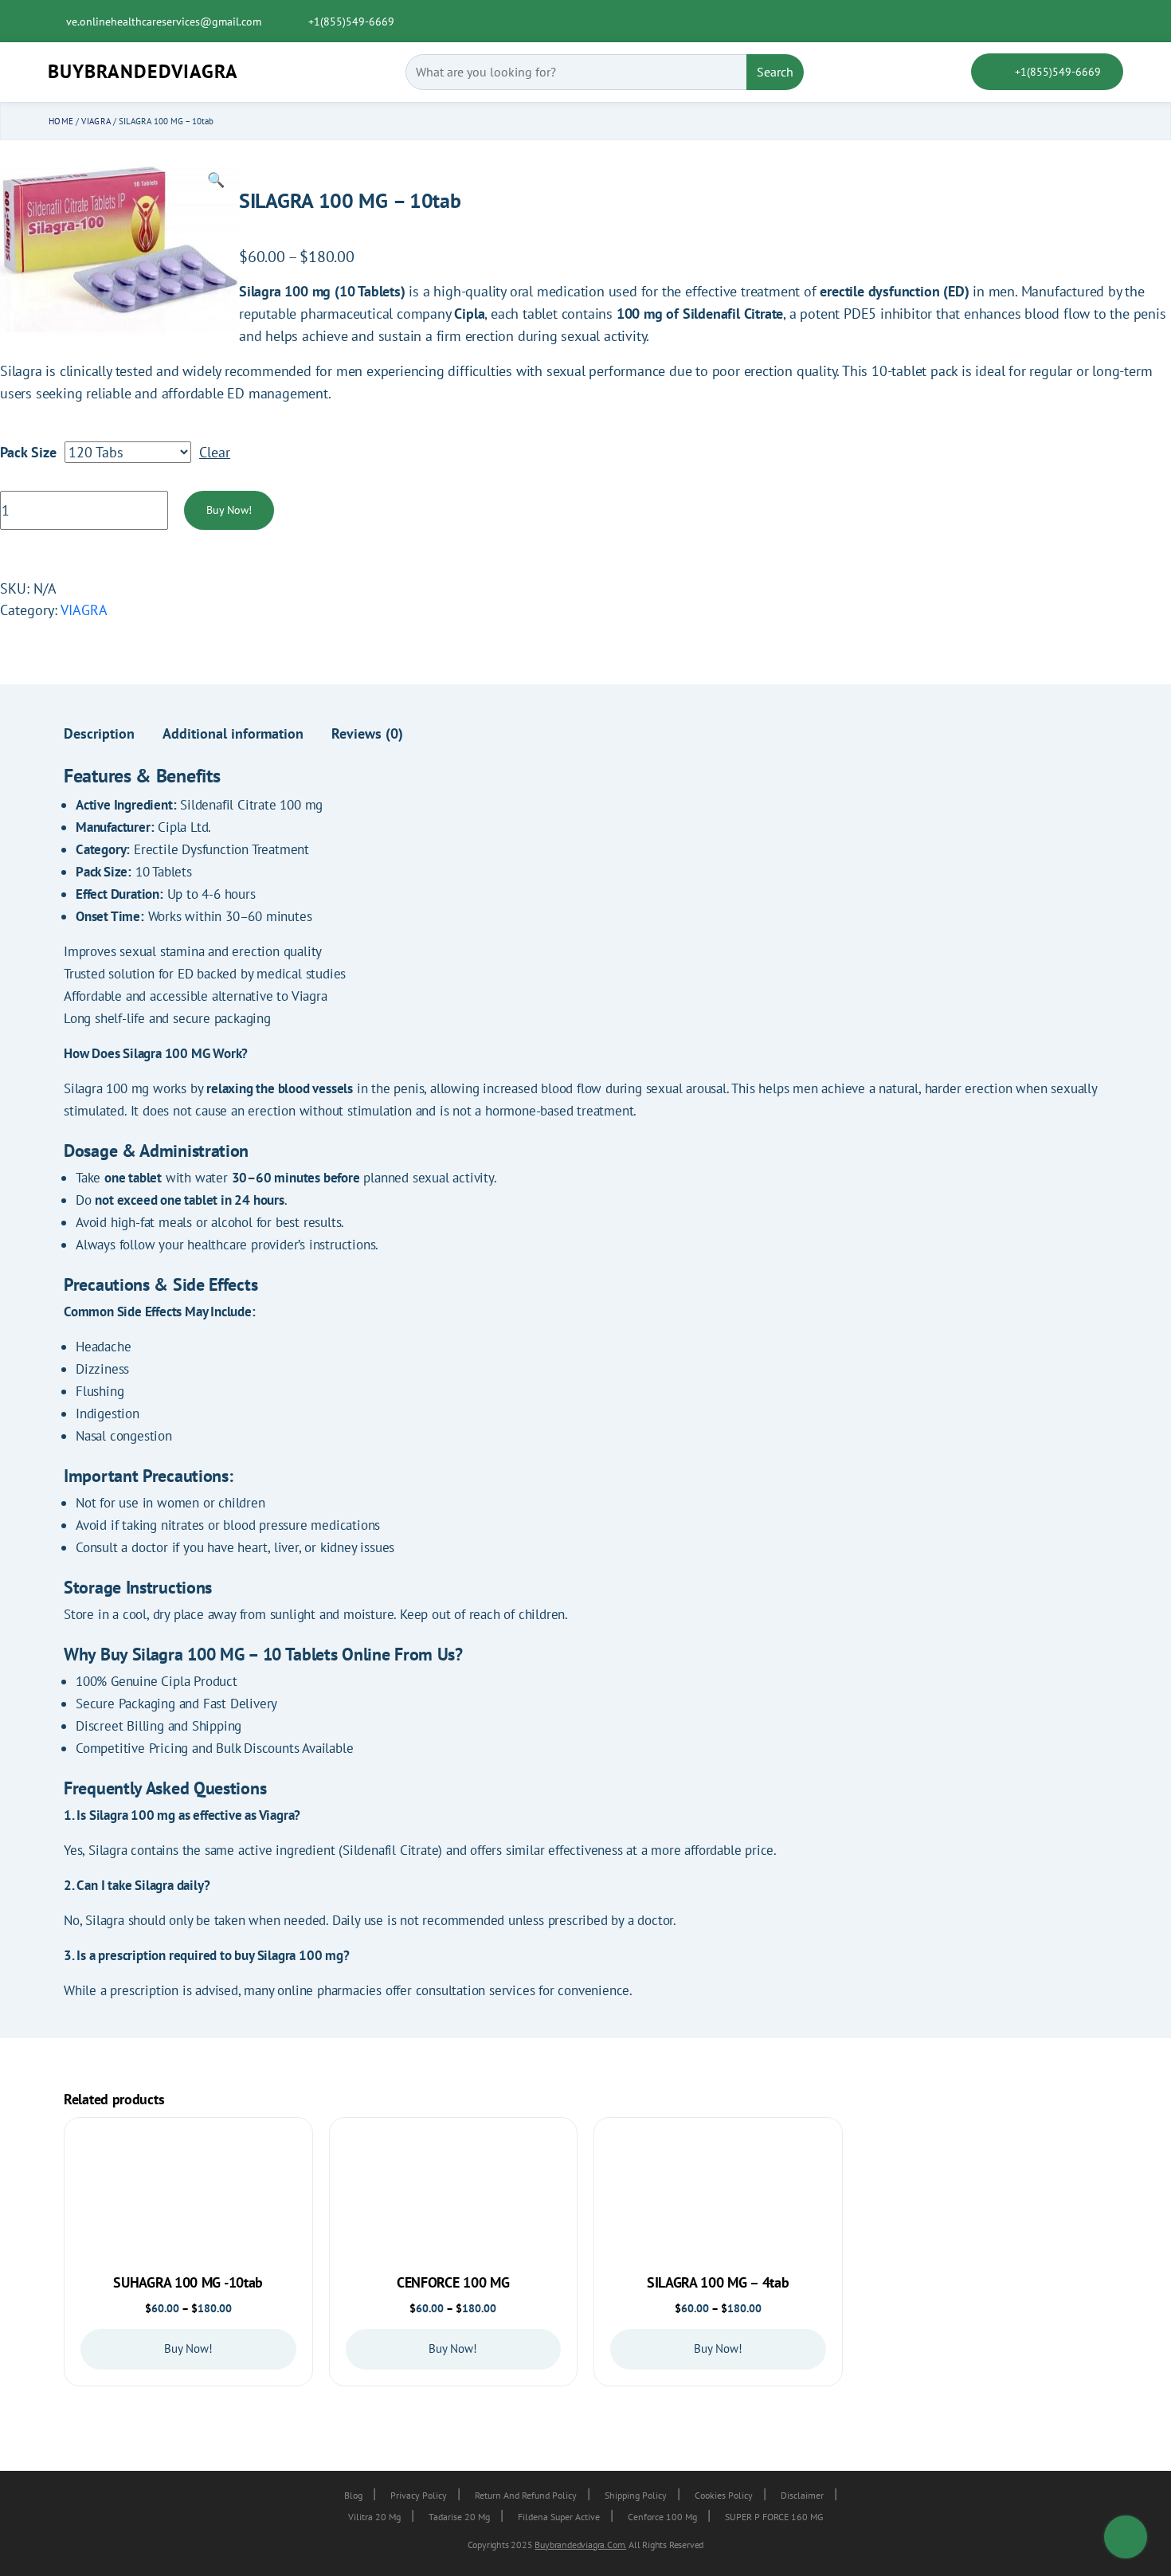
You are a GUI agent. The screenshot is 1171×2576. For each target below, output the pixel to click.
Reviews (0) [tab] (367, 733)
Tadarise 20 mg (459, 2517)
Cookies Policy (724, 2495)
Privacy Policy (419, 2495)
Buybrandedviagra (143, 71)
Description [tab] (99, 733)
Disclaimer (802, 2495)
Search (775, 72)
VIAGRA (96, 121)
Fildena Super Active (559, 2517)
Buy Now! (229, 510)
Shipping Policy (636, 2495)
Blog (353, 2495)
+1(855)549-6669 (350, 22)
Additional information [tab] (233, 733)
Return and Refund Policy (526, 2495)
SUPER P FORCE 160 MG (774, 2517)
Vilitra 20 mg (374, 2517)
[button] (216, 180)
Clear (215, 452)
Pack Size (28, 452)
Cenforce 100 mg (662, 2517)
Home (61, 121)
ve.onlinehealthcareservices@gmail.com (164, 22)
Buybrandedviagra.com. (580, 2545)
